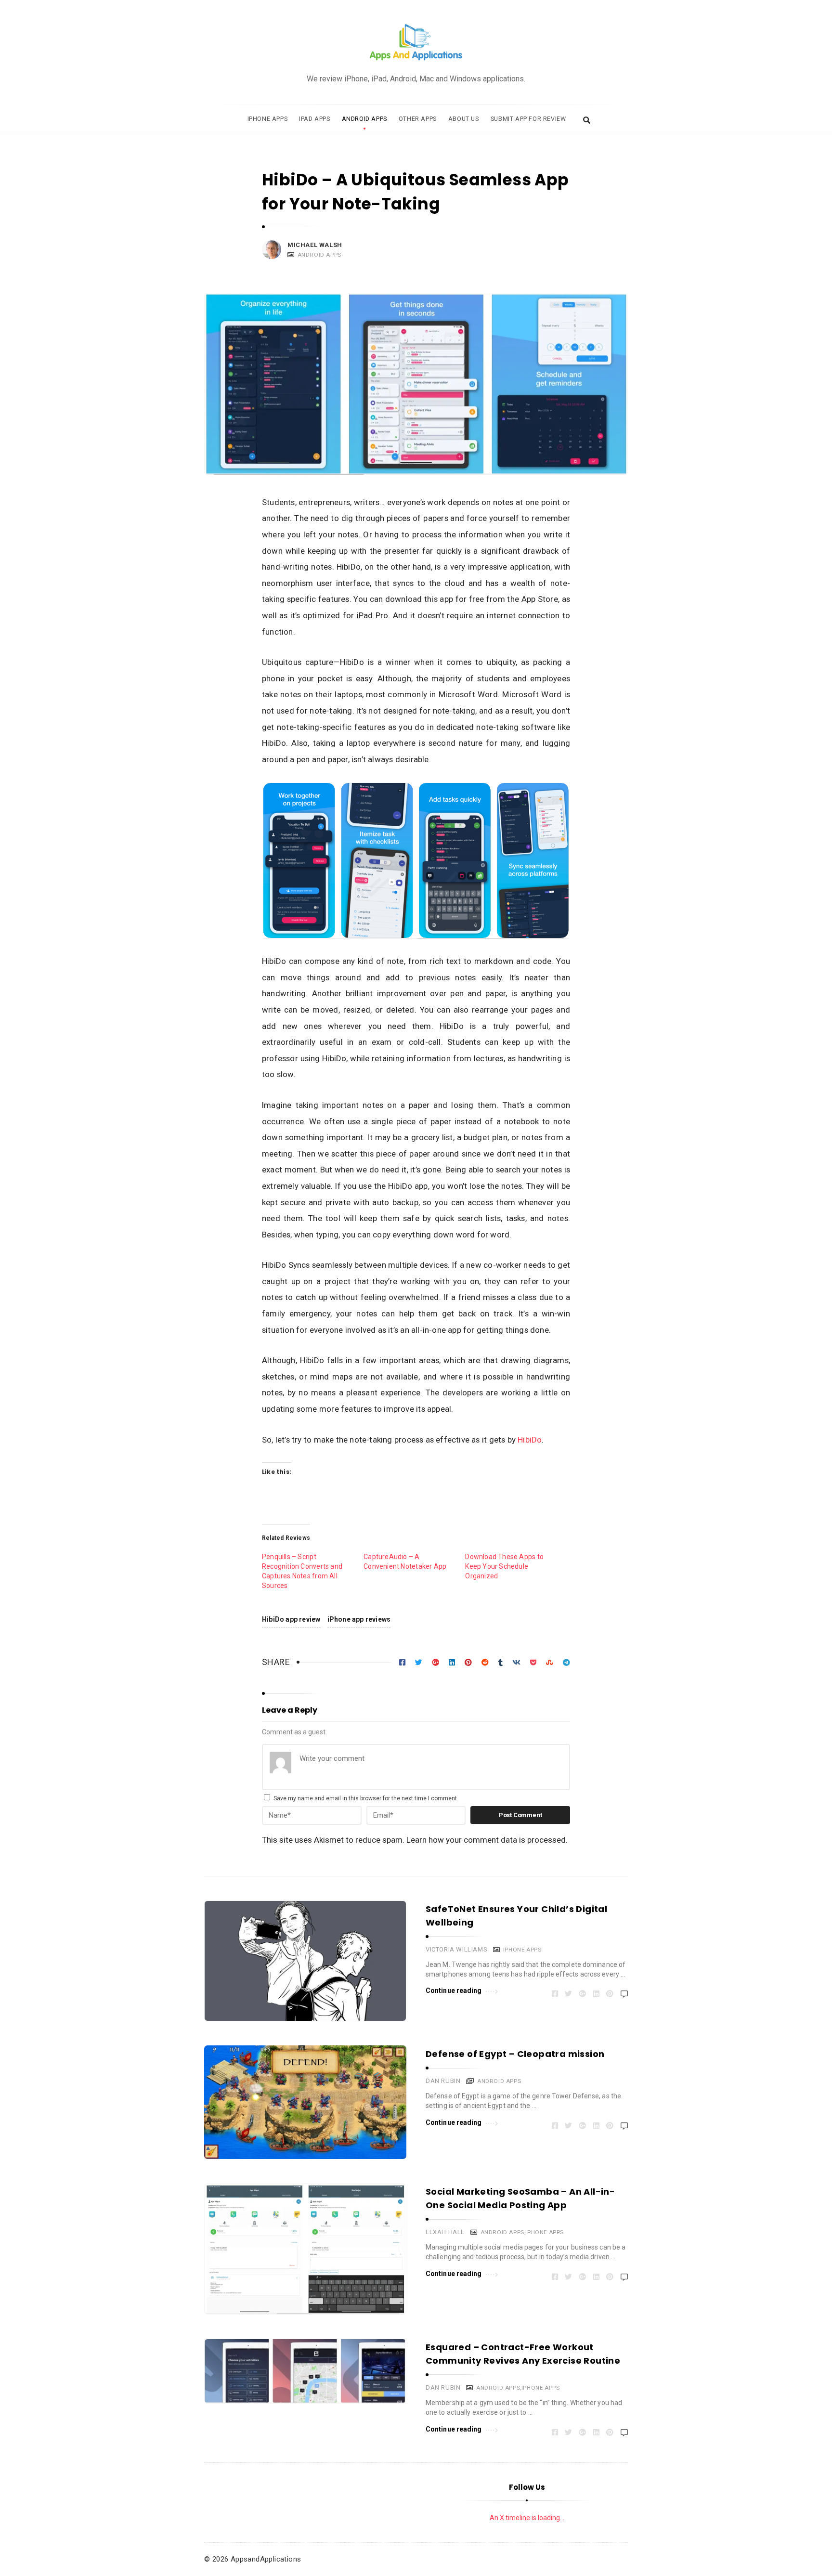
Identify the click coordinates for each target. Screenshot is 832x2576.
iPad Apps (314, 119)
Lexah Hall (445, 2232)
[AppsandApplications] (416, 43)
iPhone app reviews (359, 1619)
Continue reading (454, 1991)
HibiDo (530, 1440)
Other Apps (418, 119)
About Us (464, 119)
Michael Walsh (315, 245)
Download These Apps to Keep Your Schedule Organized (504, 1566)
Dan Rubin (443, 2081)
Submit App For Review (528, 119)
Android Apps (364, 119)
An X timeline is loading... (527, 2518)
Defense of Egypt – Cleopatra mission (515, 2054)
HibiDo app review (291, 1619)
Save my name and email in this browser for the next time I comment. (366, 1798)
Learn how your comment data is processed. (487, 1840)
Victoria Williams (456, 1949)
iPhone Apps (268, 119)
